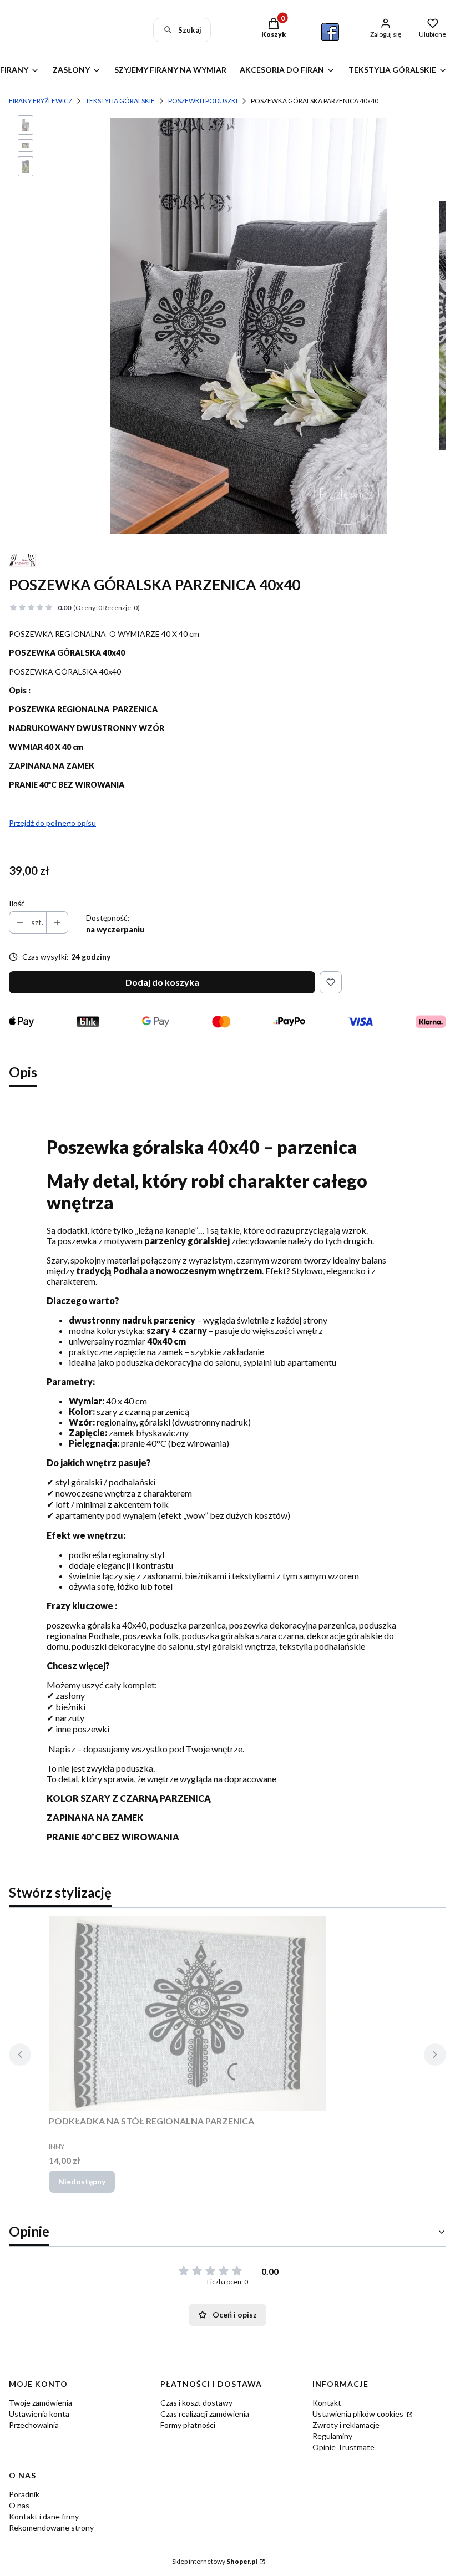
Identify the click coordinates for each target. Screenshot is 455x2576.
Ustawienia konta (39, 2414)
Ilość (17, 903)
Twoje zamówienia (41, 2403)
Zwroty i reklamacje (346, 2425)
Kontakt (327, 2403)
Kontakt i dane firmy (44, 2516)
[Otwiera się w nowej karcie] (330, 32)
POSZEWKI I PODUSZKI (203, 101)
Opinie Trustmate (343, 2447)
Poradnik (24, 2494)
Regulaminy (332, 2436)
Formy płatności (188, 2425)
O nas (19, 2505)
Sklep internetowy (215, 2561)
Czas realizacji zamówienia (205, 2414)
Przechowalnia (34, 2425)
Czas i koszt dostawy (196, 2403)
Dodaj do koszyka (162, 982)
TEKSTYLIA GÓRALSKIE (120, 101)
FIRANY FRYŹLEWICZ (41, 101)
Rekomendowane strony (51, 2527)
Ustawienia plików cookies (359, 2414)
